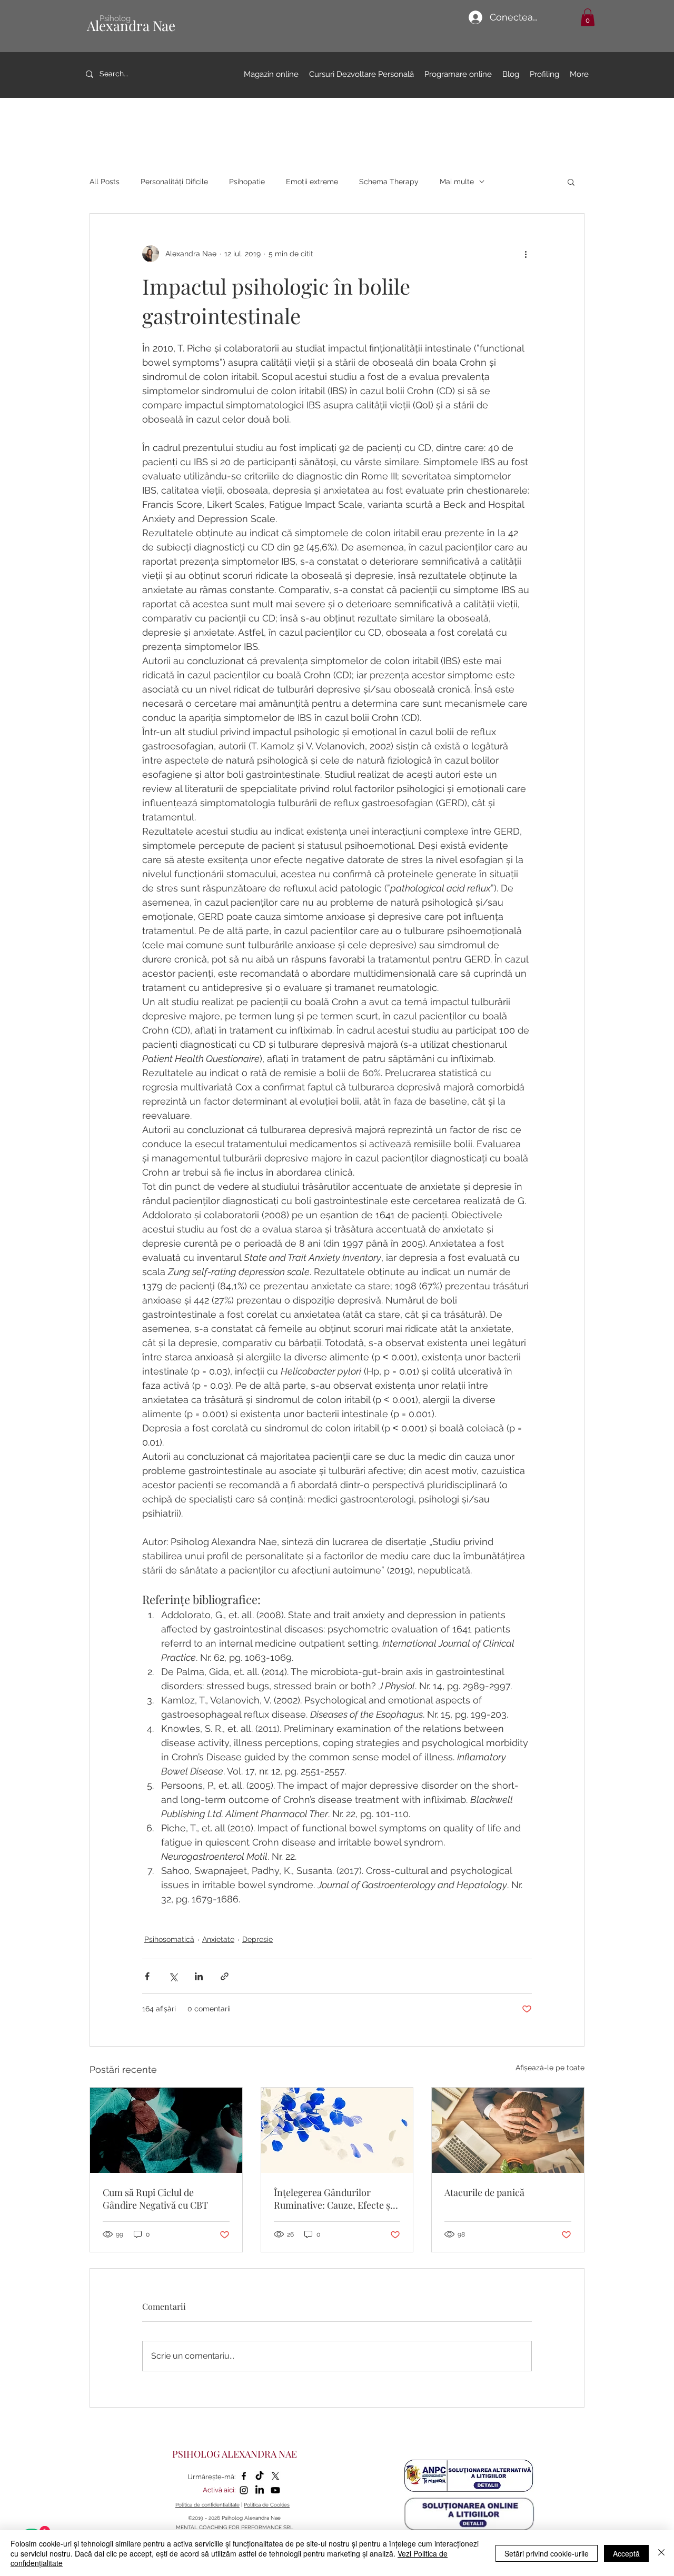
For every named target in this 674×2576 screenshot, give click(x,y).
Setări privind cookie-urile (547, 2553)
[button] (588, 17)
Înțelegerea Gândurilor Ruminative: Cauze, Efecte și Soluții (333, 2199)
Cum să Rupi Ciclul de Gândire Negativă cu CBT (155, 2199)
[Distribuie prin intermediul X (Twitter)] (173, 1976)
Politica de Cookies (267, 2505)
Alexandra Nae (131, 26)
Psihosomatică (169, 1939)
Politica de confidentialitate (207, 2505)
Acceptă (626, 2553)
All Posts (105, 182)
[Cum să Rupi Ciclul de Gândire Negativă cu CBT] (166, 2130)
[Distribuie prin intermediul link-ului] (225, 1976)
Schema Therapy (389, 182)
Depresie (257, 1939)
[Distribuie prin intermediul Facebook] (147, 1976)
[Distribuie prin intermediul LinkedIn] (199, 1976)
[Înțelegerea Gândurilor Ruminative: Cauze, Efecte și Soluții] (337, 2130)
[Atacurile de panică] (508, 2130)
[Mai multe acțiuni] (526, 254)
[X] (275, 2476)
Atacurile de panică (484, 2192)
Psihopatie (247, 182)
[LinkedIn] (260, 2490)
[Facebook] (244, 2476)
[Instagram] (244, 2490)
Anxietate (218, 1939)
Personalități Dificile (174, 182)
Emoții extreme (312, 182)
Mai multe (457, 182)
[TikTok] (260, 2476)
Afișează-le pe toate (550, 2068)
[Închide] (661, 2553)
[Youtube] (275, 2490)
